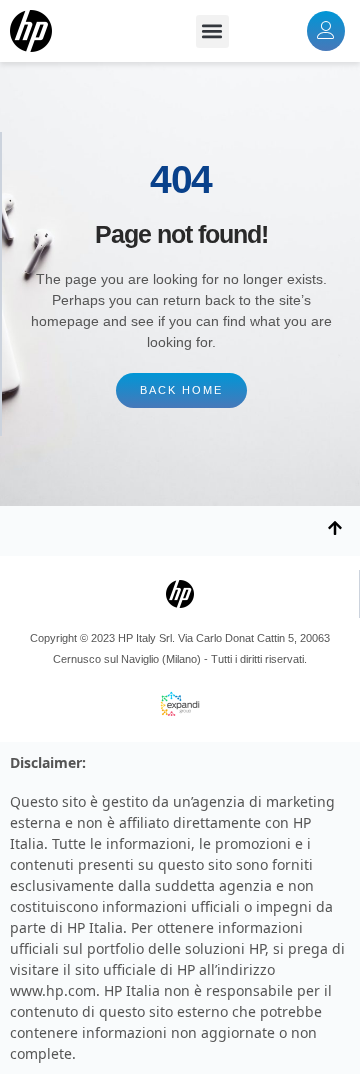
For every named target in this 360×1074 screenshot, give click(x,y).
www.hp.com (53, 990)
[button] (212, 31)
